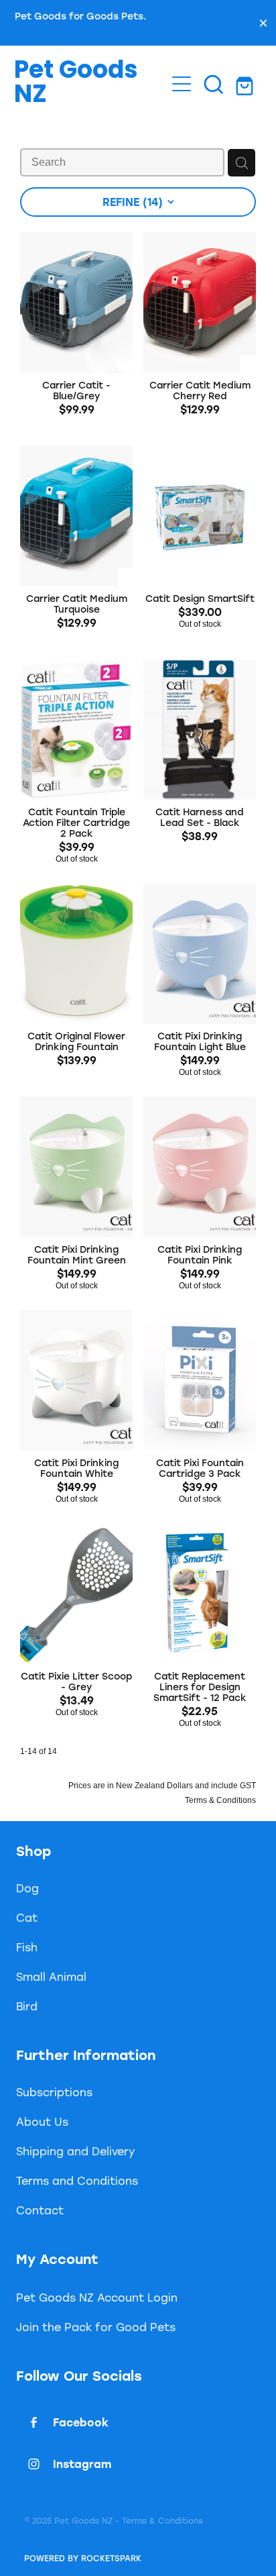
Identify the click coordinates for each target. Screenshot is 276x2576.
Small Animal (51, 1976)
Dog (27, 1888)
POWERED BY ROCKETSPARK (83, 2558)
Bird (27, 2006)
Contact (40, 2210)
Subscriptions (54, 2092)
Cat (27, 1917)
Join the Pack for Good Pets (96, 2327)
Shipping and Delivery (75, 2151)
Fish (27, 1947)
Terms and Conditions (77, 2180)
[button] (214, 84)
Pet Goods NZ (76, 84)
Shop (33, 1851)
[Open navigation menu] (182, 84)
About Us (42, 2121)
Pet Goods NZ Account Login (97, 2297)
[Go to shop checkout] (246, 84)
